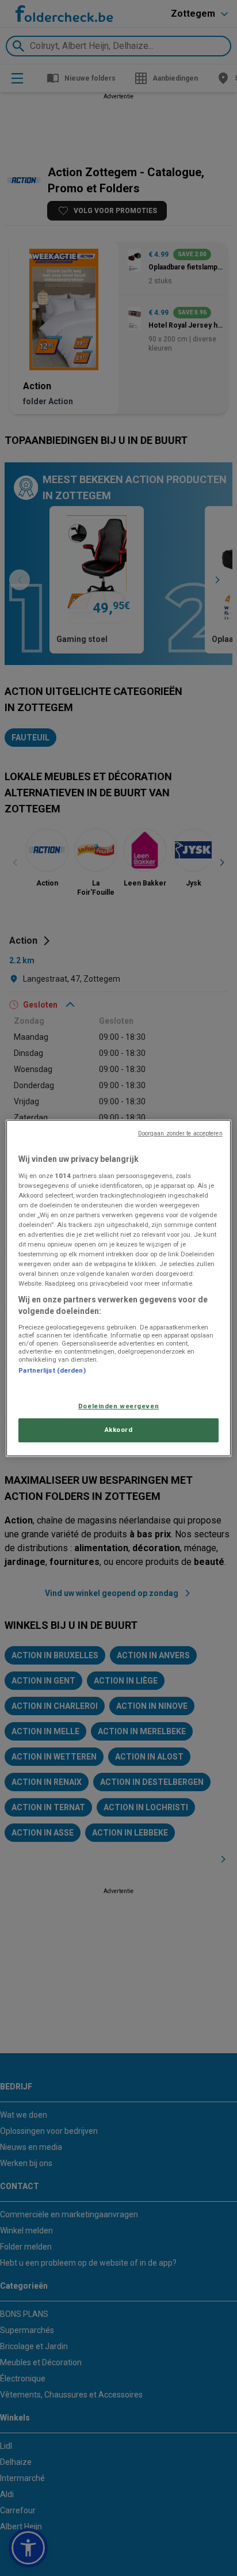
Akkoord (119, 1430)
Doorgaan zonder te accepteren (180, 1133)
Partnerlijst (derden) (52, 1370)
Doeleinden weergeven (118, 1406)
